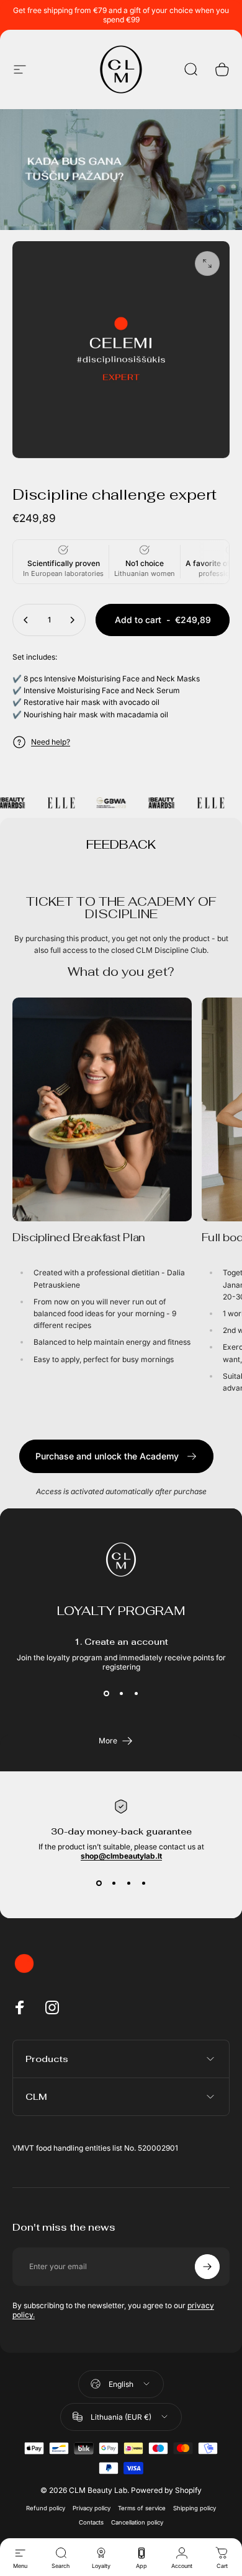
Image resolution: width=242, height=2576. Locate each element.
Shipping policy (195, 2508)
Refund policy (46, 2508)
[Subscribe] (207, 2267)
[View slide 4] (143, 1883)
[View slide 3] (136, 1694)
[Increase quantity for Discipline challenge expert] (72, 620)
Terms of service (142, 2508)
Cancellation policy (137, 2522)
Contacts (91, 2522)
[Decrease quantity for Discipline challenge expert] (26, 620)
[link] (102, 1109)
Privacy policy (92, 2508)
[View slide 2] (121, 1694)
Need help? (51, 742)
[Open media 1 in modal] (207, 263)
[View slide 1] (106, 1694)
